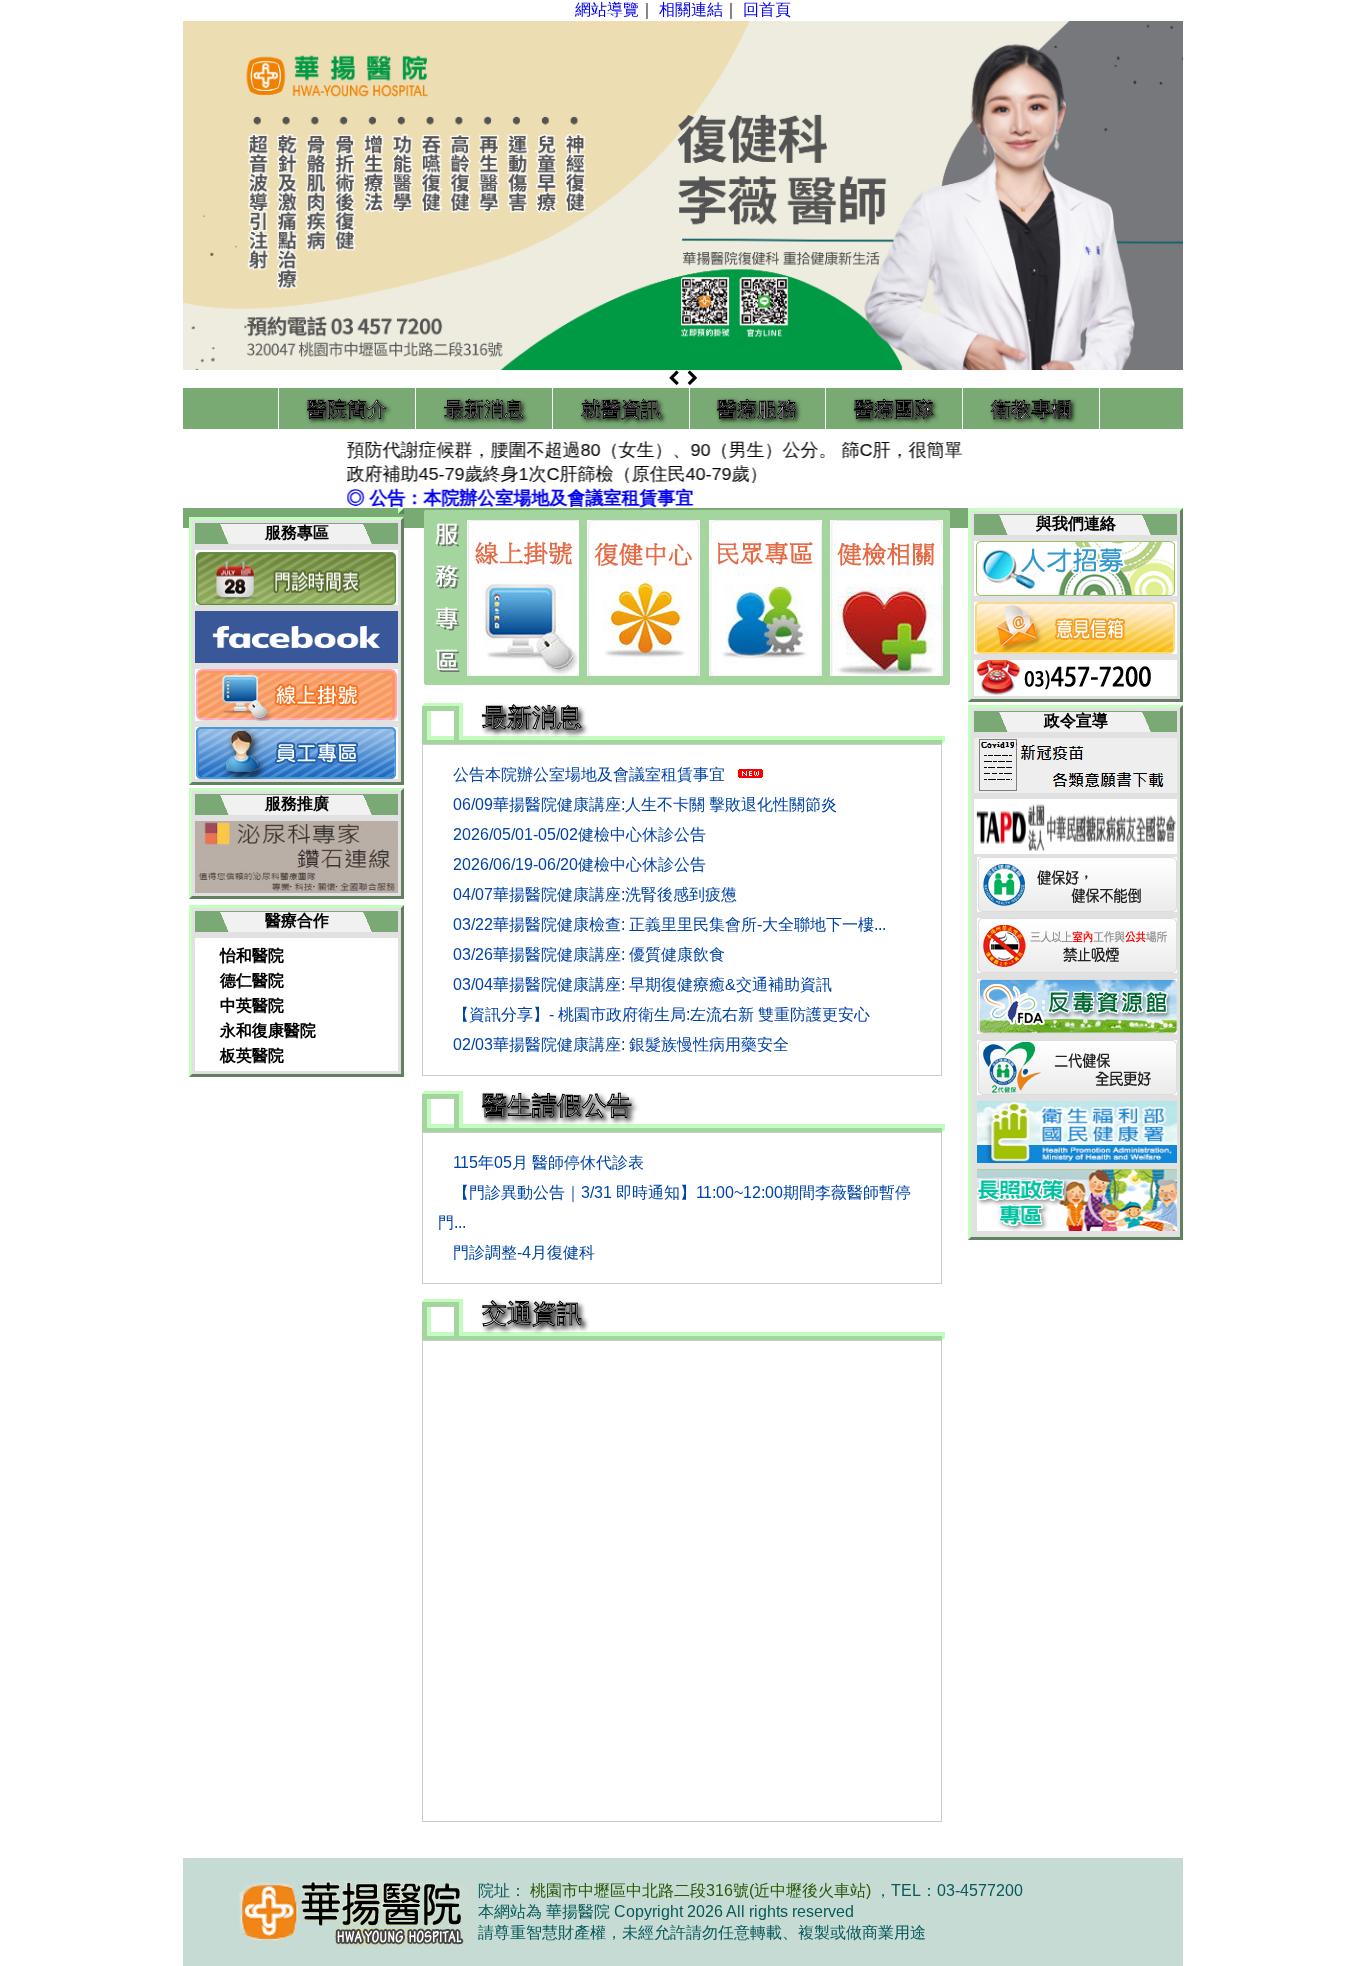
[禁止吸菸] (1078, 967)
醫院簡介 (347, 409)
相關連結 (691, 9)
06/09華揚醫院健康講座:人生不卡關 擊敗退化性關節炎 (645, 804)
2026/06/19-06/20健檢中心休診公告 (579, 864)
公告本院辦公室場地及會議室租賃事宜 (591, 774)
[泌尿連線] (296, 887)
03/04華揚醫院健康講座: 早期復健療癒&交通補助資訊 (642, 984)
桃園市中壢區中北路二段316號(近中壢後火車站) (702, 1890)
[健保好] (1078, 906)
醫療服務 (757, 409)
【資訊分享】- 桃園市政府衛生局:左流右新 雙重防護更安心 (661, 1014)
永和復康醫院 (268, 1030)
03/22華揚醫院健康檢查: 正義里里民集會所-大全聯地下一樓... (669, 924)
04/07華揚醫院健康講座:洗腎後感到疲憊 (595, 894)
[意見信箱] (1075, 648)
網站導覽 (607, 9)
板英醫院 (252, 1055)
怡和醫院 (252, 955)
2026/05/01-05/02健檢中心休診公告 (579, 834)
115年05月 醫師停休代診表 (548, 1162)
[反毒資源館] (1078, 1028)
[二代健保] (1078, 1089)
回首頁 (767, 9)
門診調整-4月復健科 (524, 1252)
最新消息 (484, 409)
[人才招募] (1075, 590)
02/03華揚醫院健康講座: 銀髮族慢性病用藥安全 (621, 1044)
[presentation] (675, 379)
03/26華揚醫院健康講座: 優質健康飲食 (589, 954)
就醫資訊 (621, 409)
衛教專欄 (1031, 409)
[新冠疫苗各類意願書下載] (1075, 787)
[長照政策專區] (1078, 1225)
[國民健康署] (1078, 1157)
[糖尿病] (1075, 848)
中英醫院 (252, 1005)
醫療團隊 (894, 409)
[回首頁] (330, 1912)
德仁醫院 (252, 980)
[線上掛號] (523, 598)
